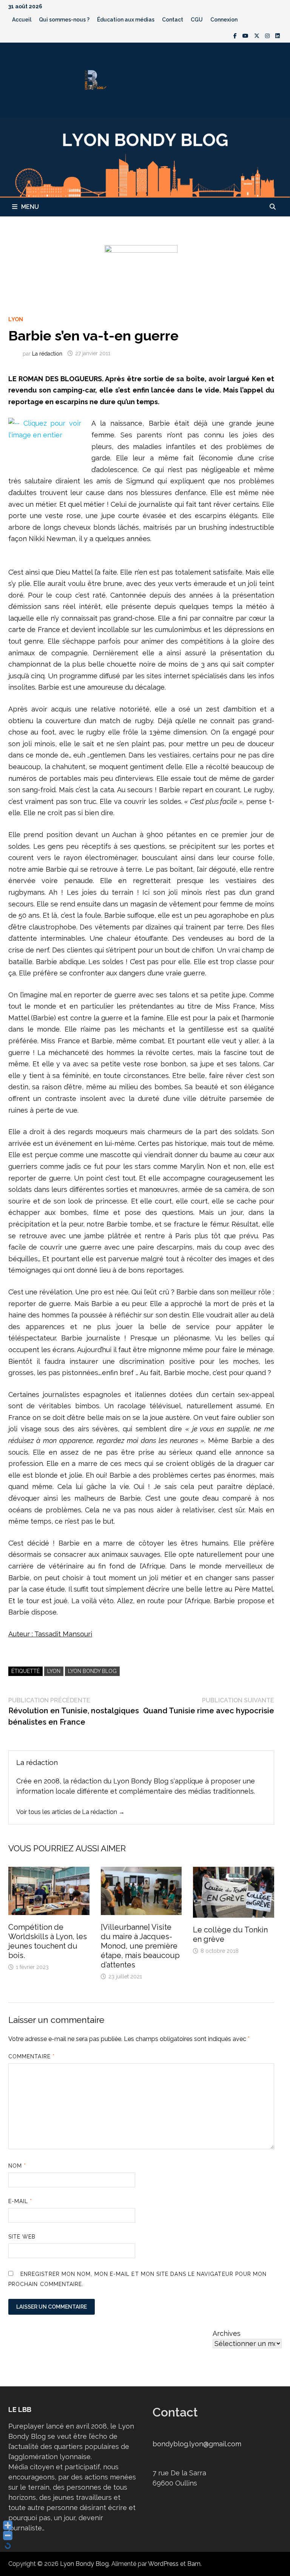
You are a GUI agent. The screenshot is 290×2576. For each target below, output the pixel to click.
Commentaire (32, 2056)
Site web (22, 2237)
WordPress (163, 2564)
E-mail (20, 2201)
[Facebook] (236, 35)
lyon (54, 1671)
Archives (227, 2333)
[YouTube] (246, 35)
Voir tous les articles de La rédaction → (70, 1812)
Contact (173, 20)
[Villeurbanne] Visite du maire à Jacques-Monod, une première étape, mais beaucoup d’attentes (140, 1946)
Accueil (22, 20)
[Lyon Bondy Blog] (145, 157)
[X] (258, 35)
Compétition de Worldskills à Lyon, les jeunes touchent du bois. (48, 1941)
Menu (30, 207)
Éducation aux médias (126, 20)
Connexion (224, 20)
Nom (17, 2166)
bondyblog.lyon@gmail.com (197, 2444)
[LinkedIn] (278, 35)
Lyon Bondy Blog (92, 1671)
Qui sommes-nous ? (64, 20)
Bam (194, 2564)
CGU (197, 20)
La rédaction (47, 353)
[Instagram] (268, 35)
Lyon (16, 319)
